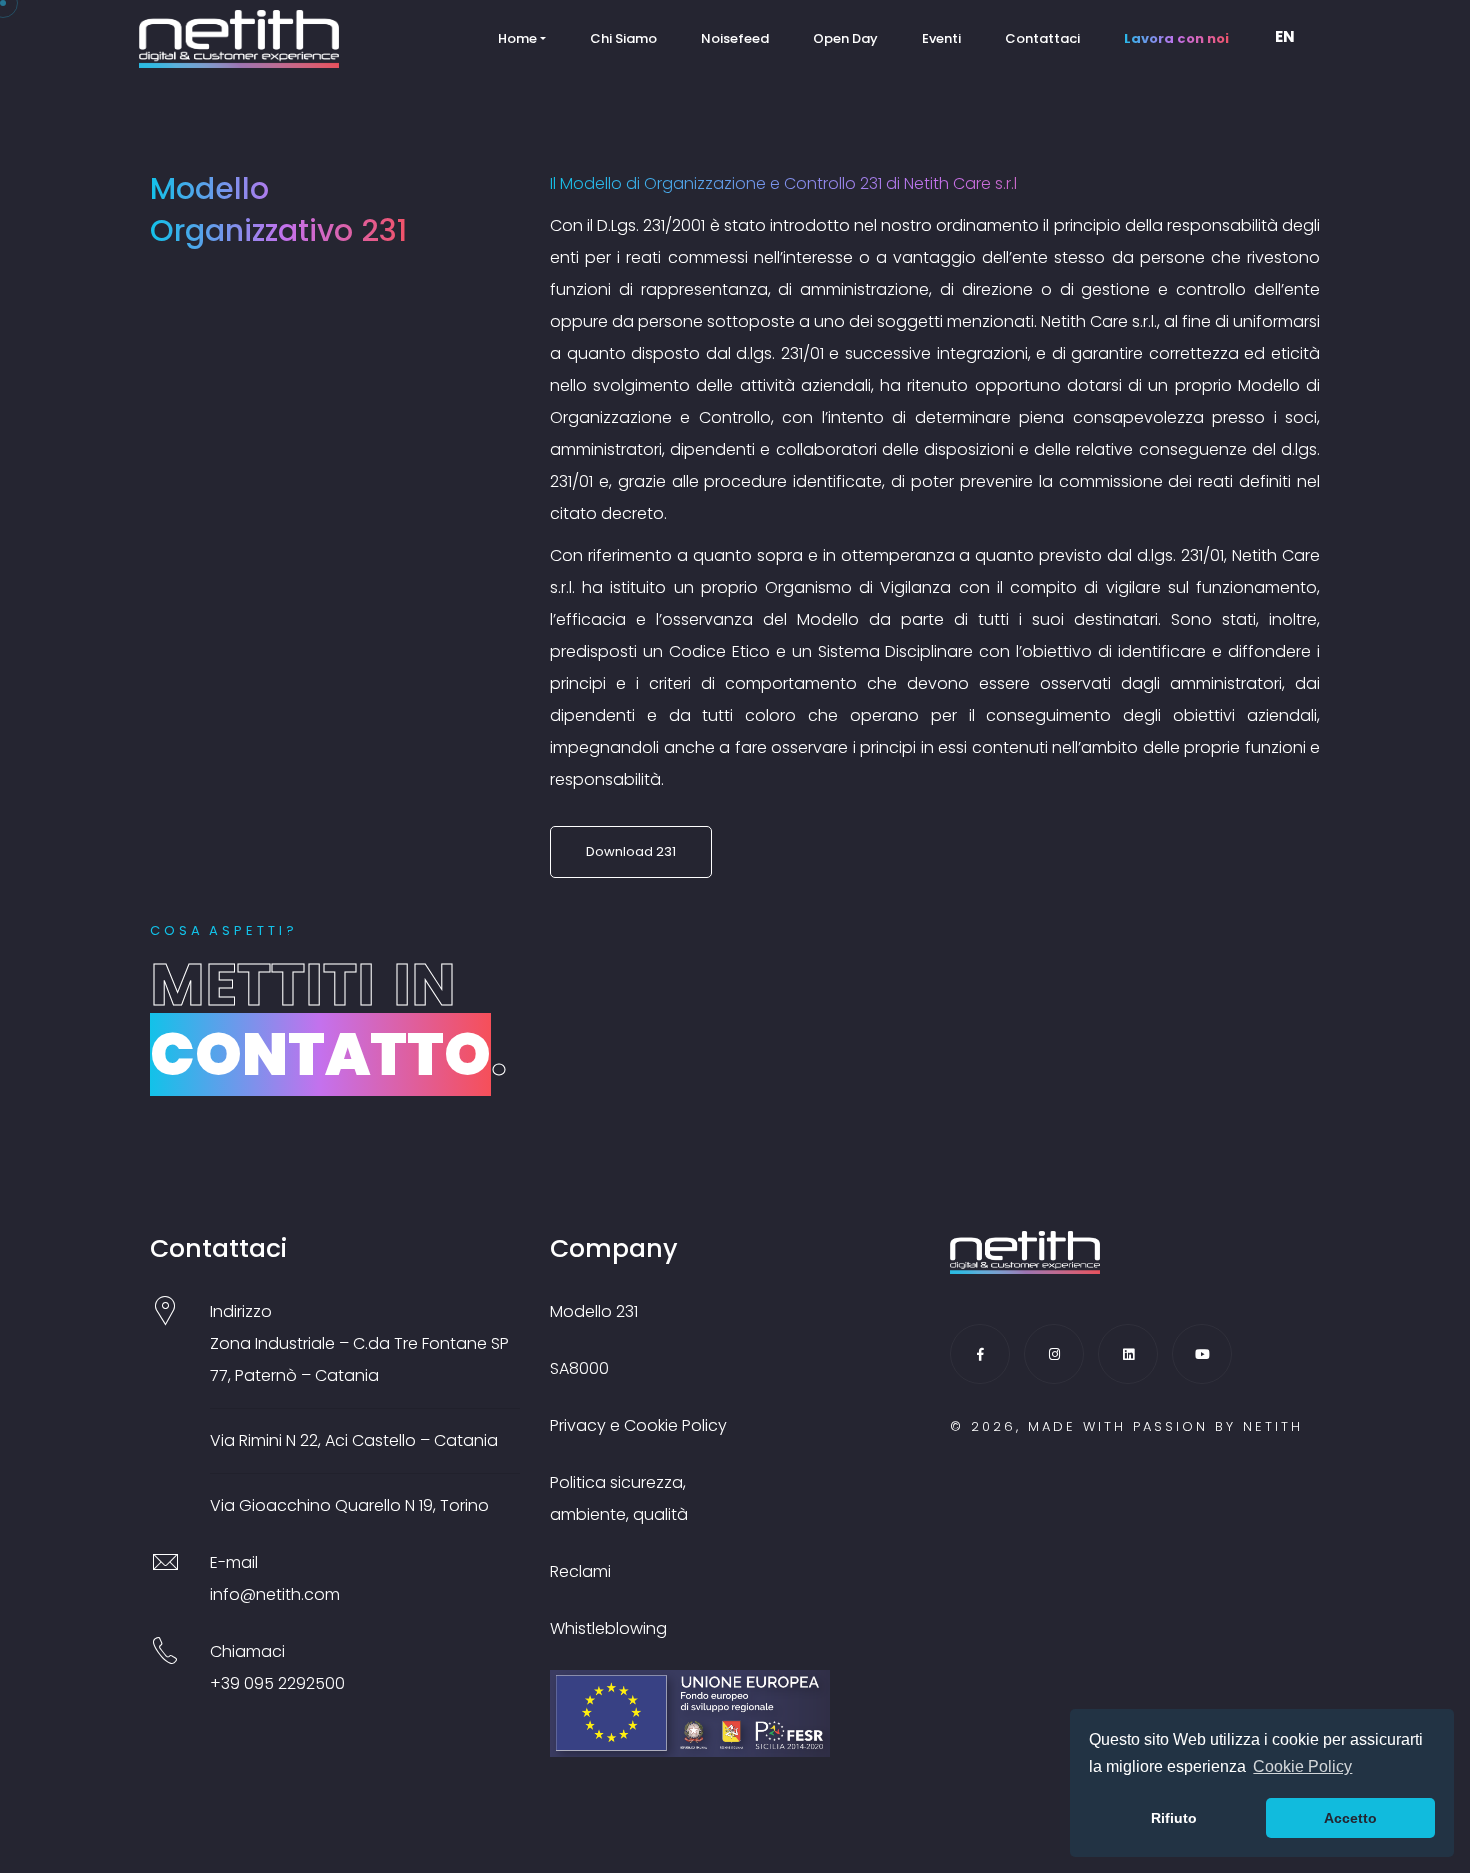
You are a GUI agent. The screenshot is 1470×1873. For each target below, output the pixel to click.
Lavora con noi (1176, 38)
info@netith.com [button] (275, 1594)
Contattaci (1042, 38)
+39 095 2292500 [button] (277, 1683)
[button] (1291, 39)
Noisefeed (735, 38)
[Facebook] (980, 1354)
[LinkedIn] (1128, 1354)
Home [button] (517, 38)
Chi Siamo (623, 38)
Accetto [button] (1350, 1818)
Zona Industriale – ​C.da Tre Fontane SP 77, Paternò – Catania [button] (359, 1359)
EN (1285, 36)
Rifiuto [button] (1174, 1818)
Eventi (941, 38)
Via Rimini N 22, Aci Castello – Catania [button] (354, 1440)
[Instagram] (1054, 1354)
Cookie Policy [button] (1302, 1766)
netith (1273, 1426)
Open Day (845, 38)
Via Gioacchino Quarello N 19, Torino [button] (349, 1505)
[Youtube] (1202, 1354)
